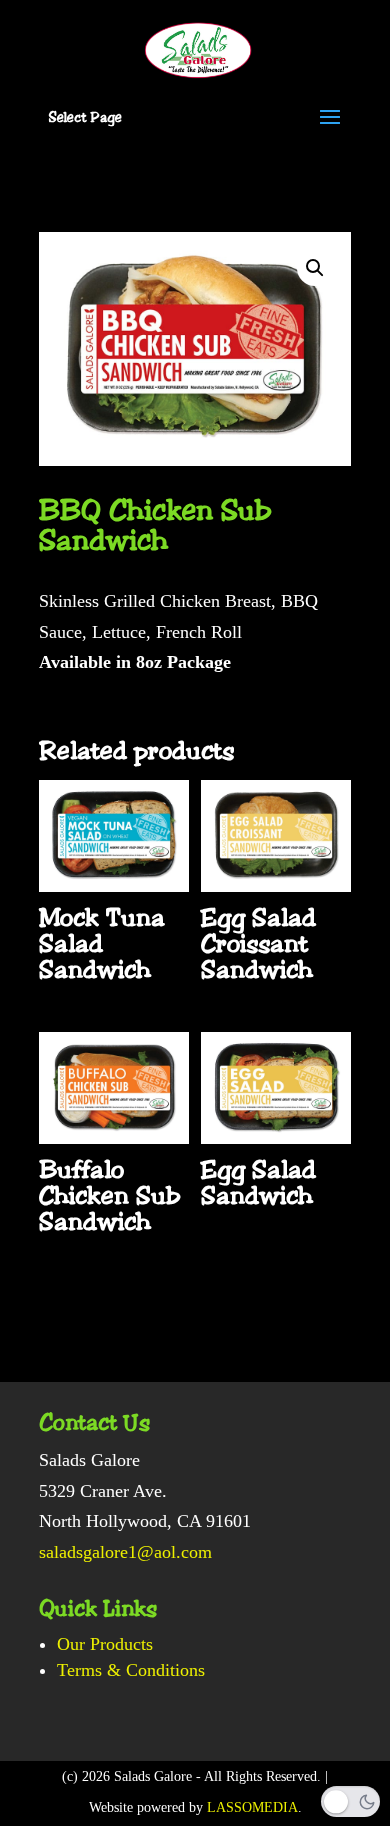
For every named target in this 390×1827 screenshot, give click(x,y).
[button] (315, 268)
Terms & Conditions (131, 1670)
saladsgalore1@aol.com (125, 1552)
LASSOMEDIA (252, 1807)
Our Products (105, 1644)
